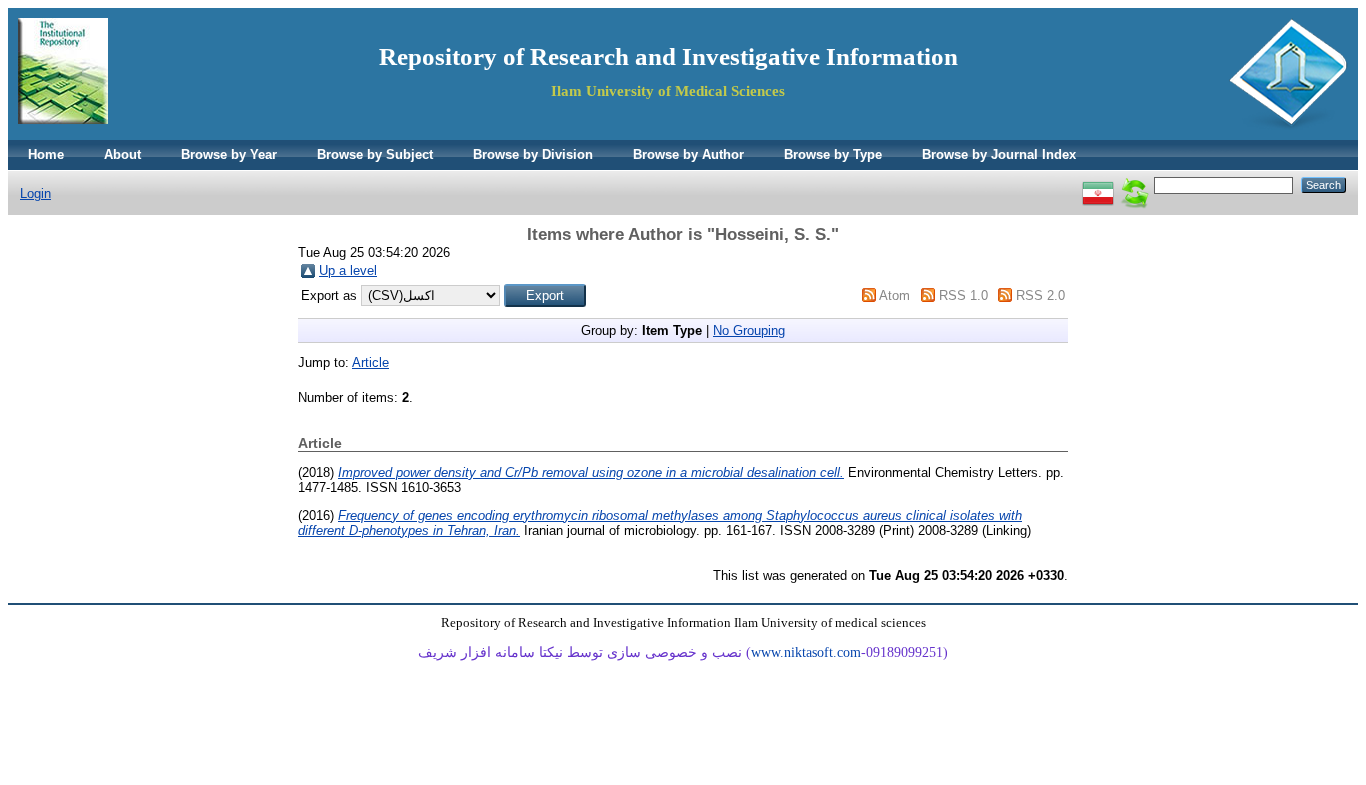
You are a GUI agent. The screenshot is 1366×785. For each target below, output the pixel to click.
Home (46, 154)
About (122, 154)
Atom (894, 295)
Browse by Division (533, 154)
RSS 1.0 (963, 295)
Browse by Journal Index (999, 154)
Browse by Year (229, 154)
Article (370, 362)
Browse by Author (688, 154)
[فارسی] (1098, 184)
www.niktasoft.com (806, 652)
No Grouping (749, 330)
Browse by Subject (375, 154)
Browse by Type (833, 154)
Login (35, 193)
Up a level (348, 270)
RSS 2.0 (1040, 295)
